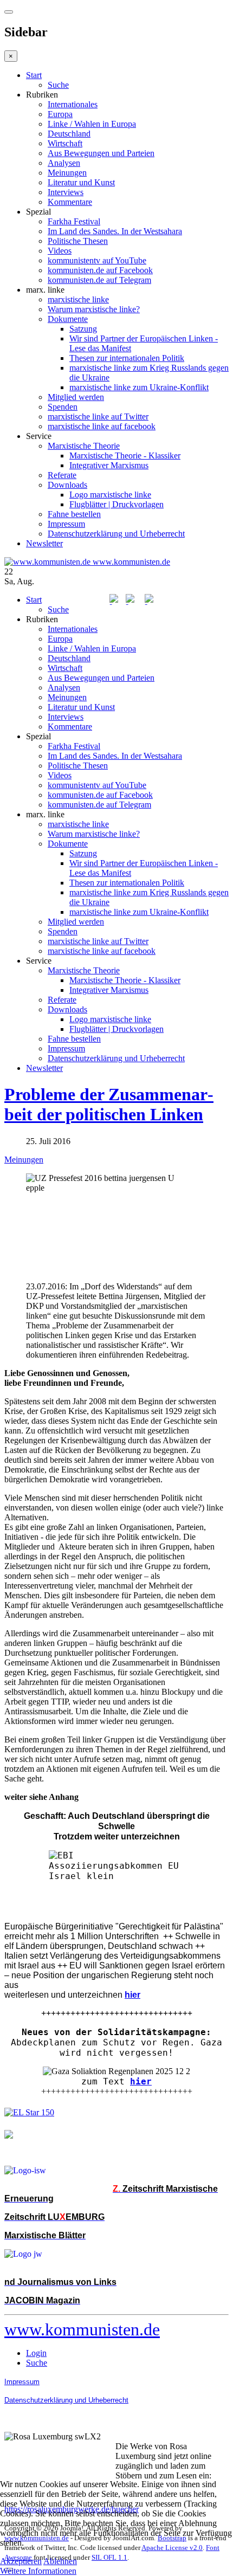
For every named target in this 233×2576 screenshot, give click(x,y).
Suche (58, 85)
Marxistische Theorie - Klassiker (125, 456)
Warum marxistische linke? (94, 309)
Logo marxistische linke (110, 495)
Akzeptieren (21, 2561)
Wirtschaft (65, 143)
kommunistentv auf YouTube (97, 260)
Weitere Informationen (38, 2571)
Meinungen (67, 173)
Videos (60, 251)
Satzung (83, 329)
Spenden (63, 407)
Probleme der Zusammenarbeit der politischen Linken (109, 1104)
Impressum (66, 524)
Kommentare (70, 202)
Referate (62, 475)
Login (36, 2353)
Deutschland (69, 134)
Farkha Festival (74, 221)
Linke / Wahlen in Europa (92, 124)
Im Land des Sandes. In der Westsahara (115, 231)
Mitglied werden (76, 397)
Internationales (73, 104)
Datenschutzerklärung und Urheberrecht (116, 534)
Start (34, 75)
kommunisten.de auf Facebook (100, 270)
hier (141, 2081)
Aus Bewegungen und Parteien (101, 153)
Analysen (64, 163)
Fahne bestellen (74, 514)
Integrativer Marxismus (109, 465)
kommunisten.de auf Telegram (99, 280)
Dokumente (68, 319)
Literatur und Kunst (81, 182)
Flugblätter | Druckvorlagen (116, 504)
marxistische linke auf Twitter (98, 417)
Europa (60, 114)
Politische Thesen (78, 241)
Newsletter (44, 543)
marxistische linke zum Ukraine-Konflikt (139, 387)
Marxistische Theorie (84, 446)
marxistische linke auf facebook (102, 426)
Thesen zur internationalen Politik (127, 358)
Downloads (67, 485)
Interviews (66, 192)
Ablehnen (60, 2561)
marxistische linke (78, 299)
